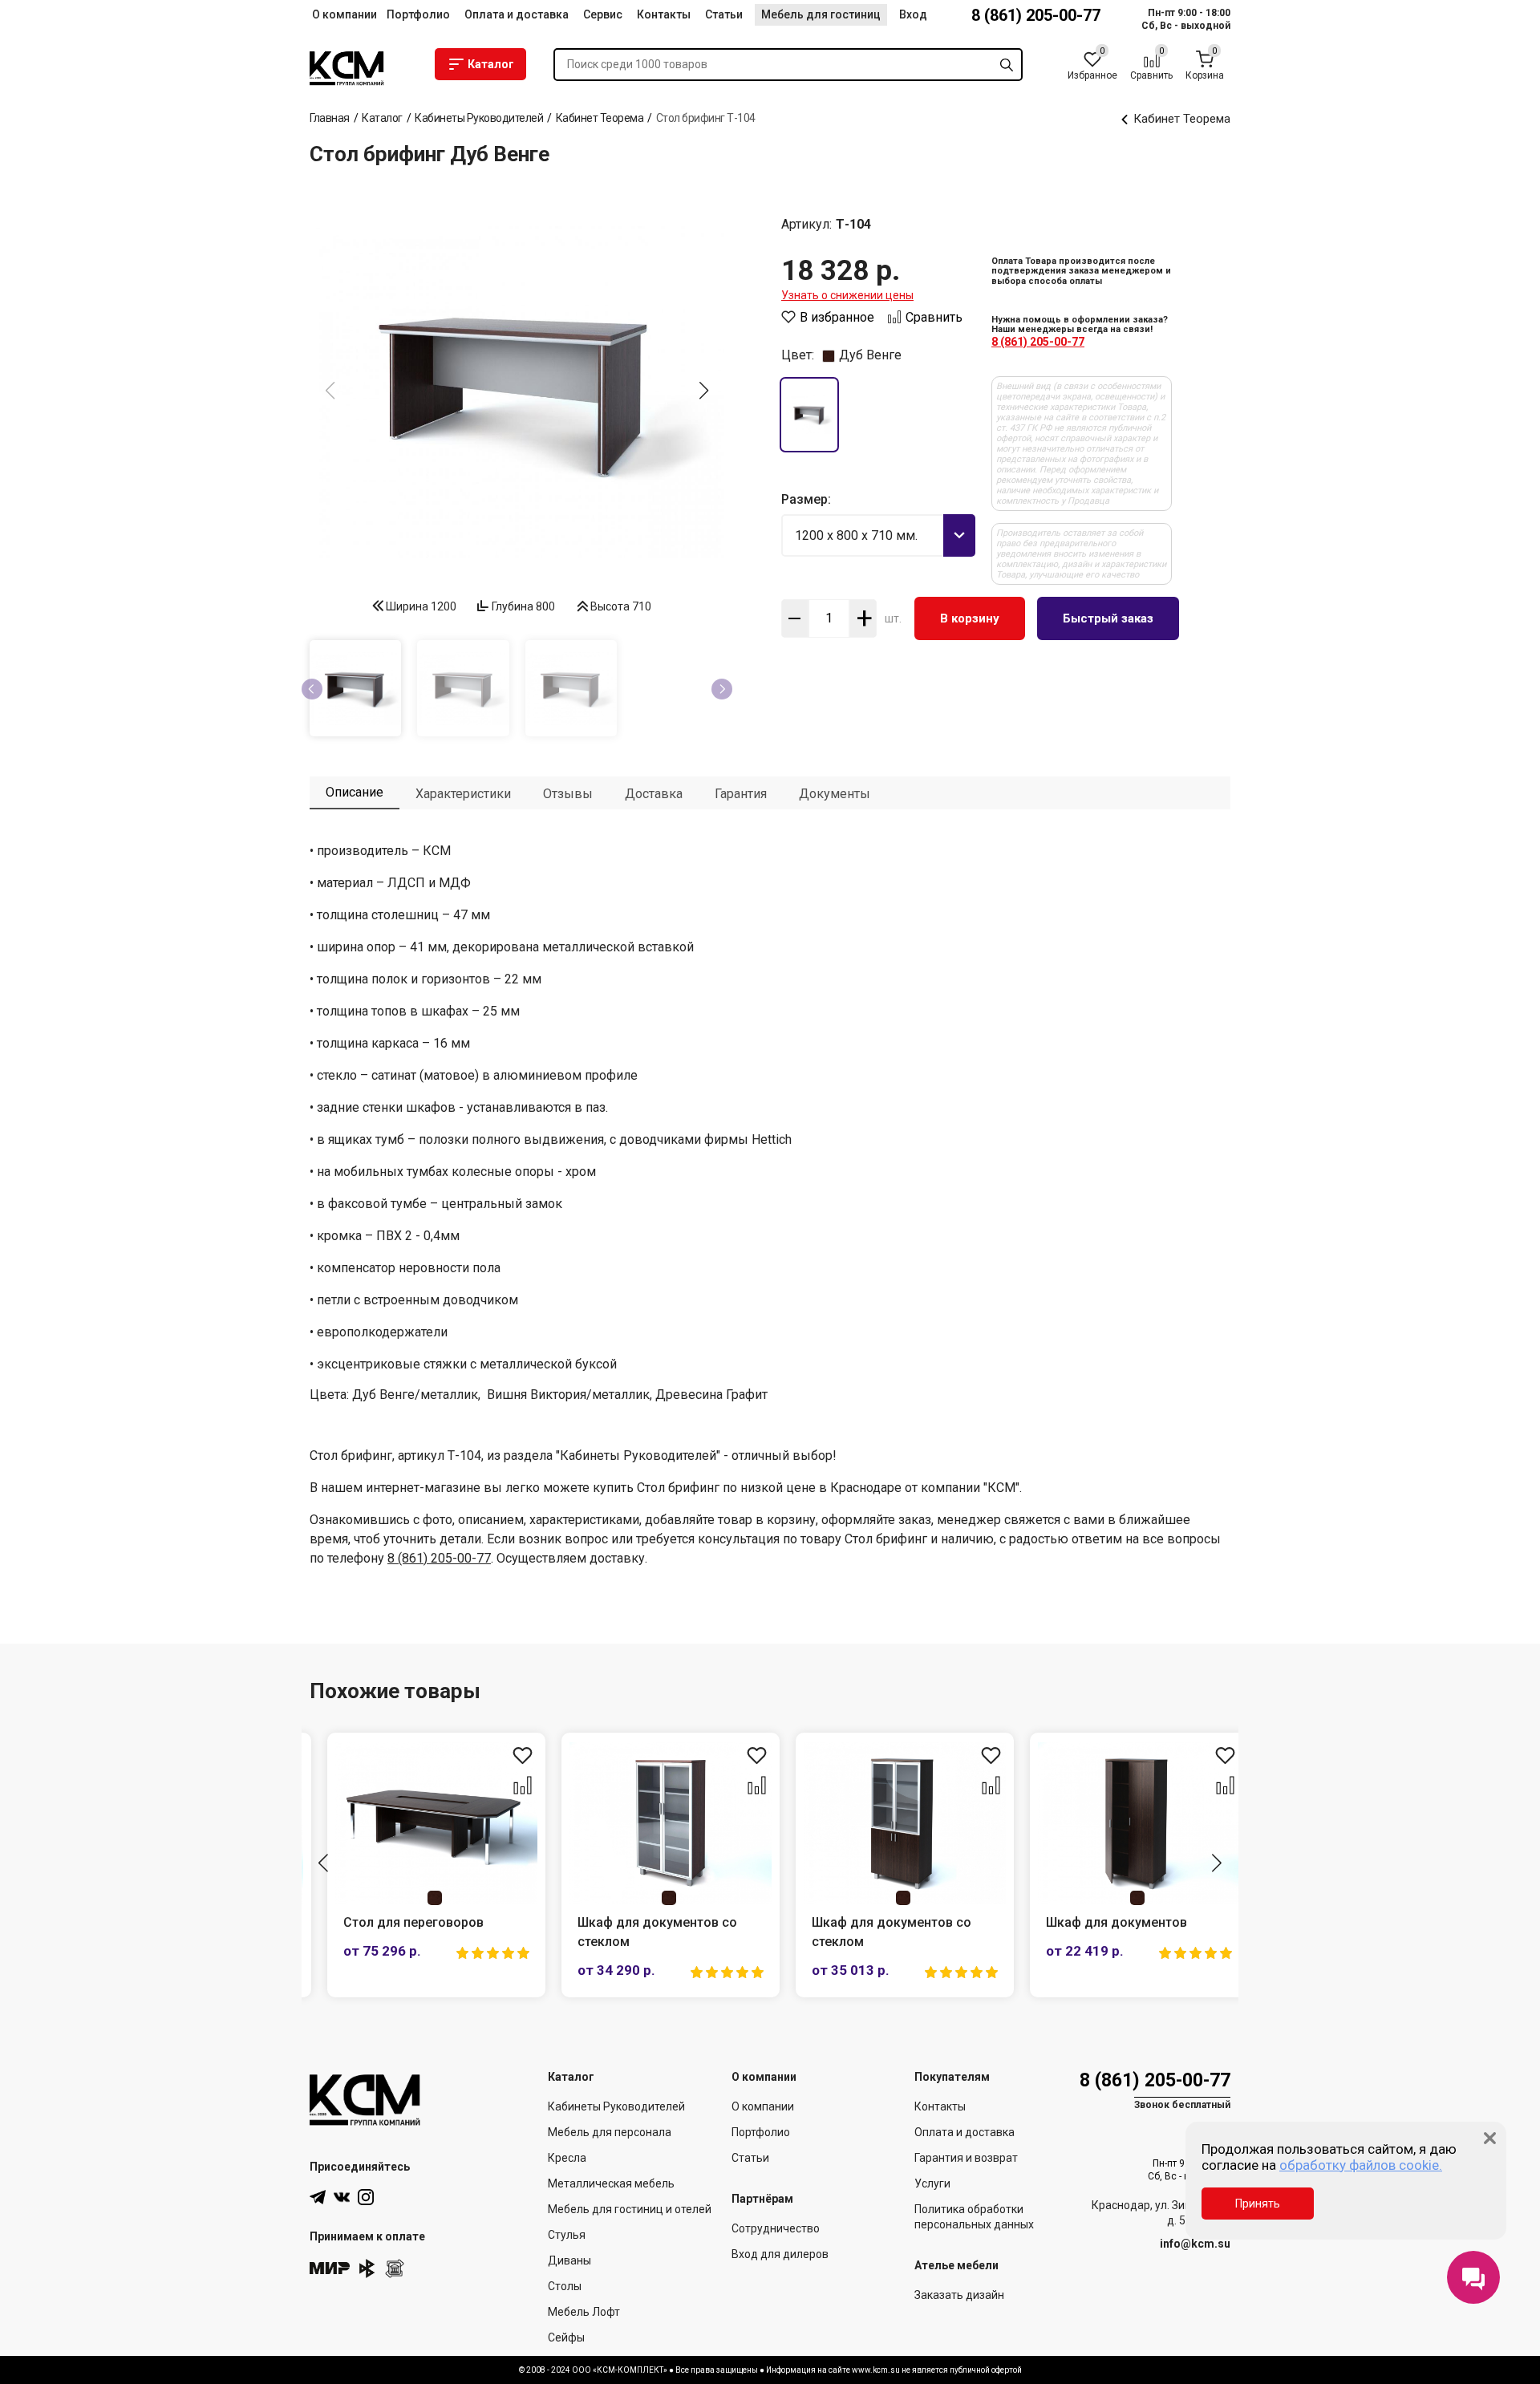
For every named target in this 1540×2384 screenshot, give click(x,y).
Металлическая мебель (611, 2183)
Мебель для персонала (610, 2132)
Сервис (603, 14)
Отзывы (568, 794)
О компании (344, 14)
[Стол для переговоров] (419, 1823)
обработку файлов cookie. (1361, 2165)
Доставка (654, 794)
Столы (565, 2286)
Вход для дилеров (780, 2254)
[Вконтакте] (342, 2197)
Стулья (567, 2235)
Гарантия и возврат (966, 2158)
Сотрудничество (776, 2228)
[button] (704, 391)
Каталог (491, 64)
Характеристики (463, 794)
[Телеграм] (318, 2197)
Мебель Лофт (584, 2312)
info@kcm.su (1195, 2244)
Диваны (569, 2260)
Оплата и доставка (517, 14)
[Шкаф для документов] (1121, 1823)
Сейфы (566, 2337)
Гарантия (741, 794)
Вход (913, 14)
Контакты (664, 14)
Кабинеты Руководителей (616, 2106)
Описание (355, 792)
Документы (835, 794)
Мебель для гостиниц (821, 14)
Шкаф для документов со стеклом (640, 1932)
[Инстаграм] (366, 2197)
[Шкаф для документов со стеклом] (653, 1823)
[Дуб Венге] (809, 415)
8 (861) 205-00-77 (1036, 15)
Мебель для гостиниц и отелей (630, 2209)
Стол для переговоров (396, 1922)
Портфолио (418, 14)
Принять (1258, 2204)
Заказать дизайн (959, 2295)
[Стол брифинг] (517, 392)
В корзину (970, 618)
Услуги (932, 2183)
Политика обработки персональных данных (974, 2217)
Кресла (567, 2158)
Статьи (724, 14)
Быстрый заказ (1108, 618)
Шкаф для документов (1099, 1922)
